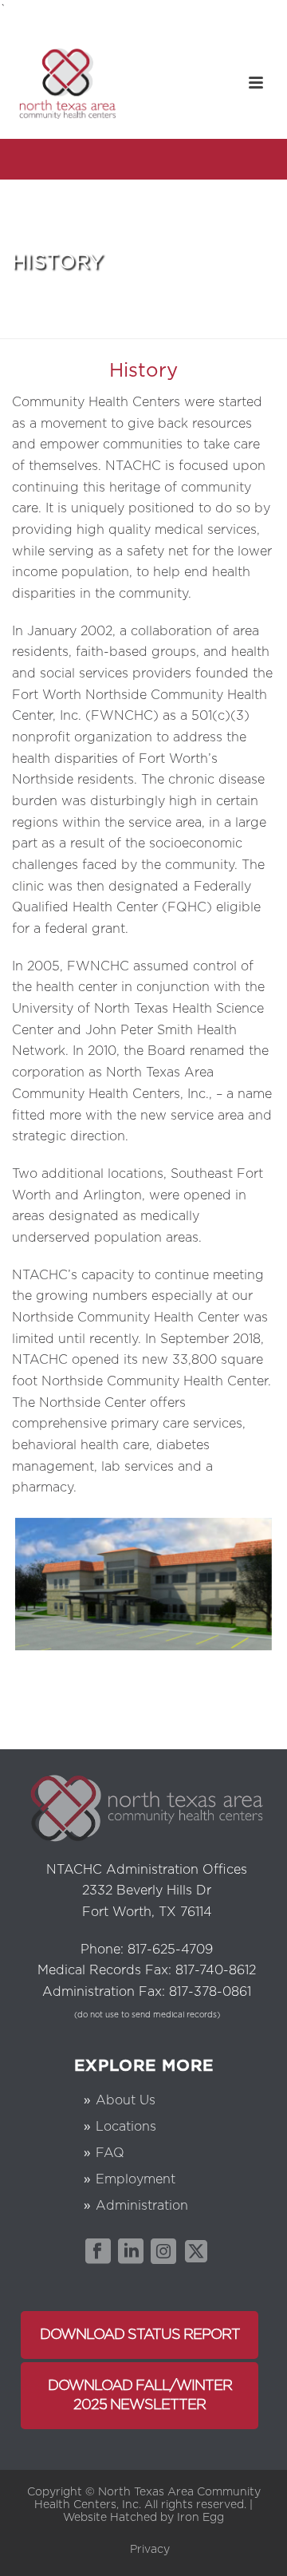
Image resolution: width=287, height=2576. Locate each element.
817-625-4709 (170, 1950)
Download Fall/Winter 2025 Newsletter (140, 2396)
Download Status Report (140, 2335)
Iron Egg (199, 2518)
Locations (126, 2127)
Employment (136, 2179)
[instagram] (163, 2252)
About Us (126, 2100)
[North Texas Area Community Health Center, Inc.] (68, 83)
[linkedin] (131, 2252)
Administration (142, 2206)
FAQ (110, 2153)
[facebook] (98, 2252)
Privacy (150, 2550)
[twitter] (196, 2252)
